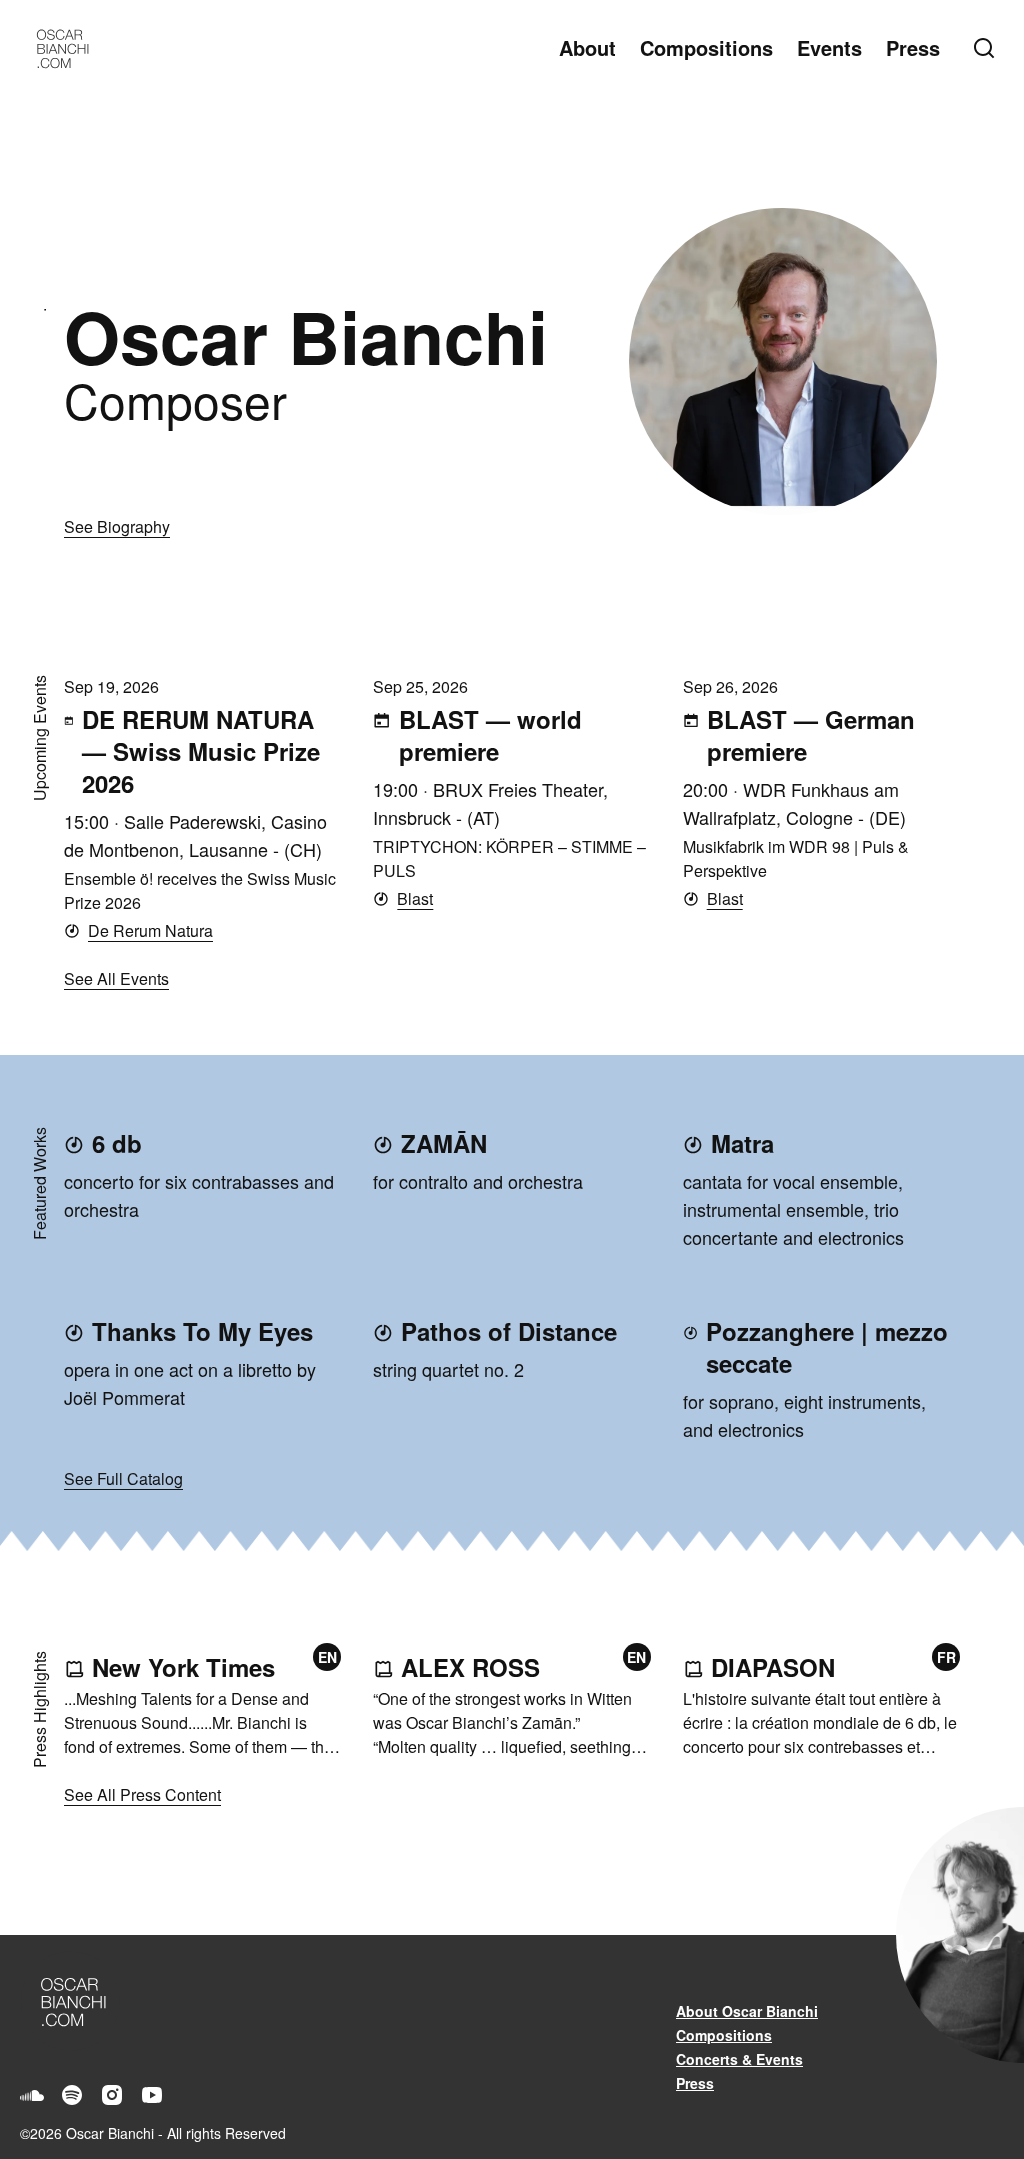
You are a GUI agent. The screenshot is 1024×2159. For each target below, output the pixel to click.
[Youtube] (152, 2095)
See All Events (116, 978)
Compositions (706, 47)
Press (913, 47)
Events (829, 47)
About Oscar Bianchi (747, 2011)
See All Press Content (142, 1794)
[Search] (988, 48)
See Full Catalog (123, 1478)
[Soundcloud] (32, 2095)
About (587, 47)
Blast (415, 898)
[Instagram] (112, 2095)
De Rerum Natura (150, 930)
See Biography (117, 526)
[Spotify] (72, 2095)
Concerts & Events (739, 2059)
